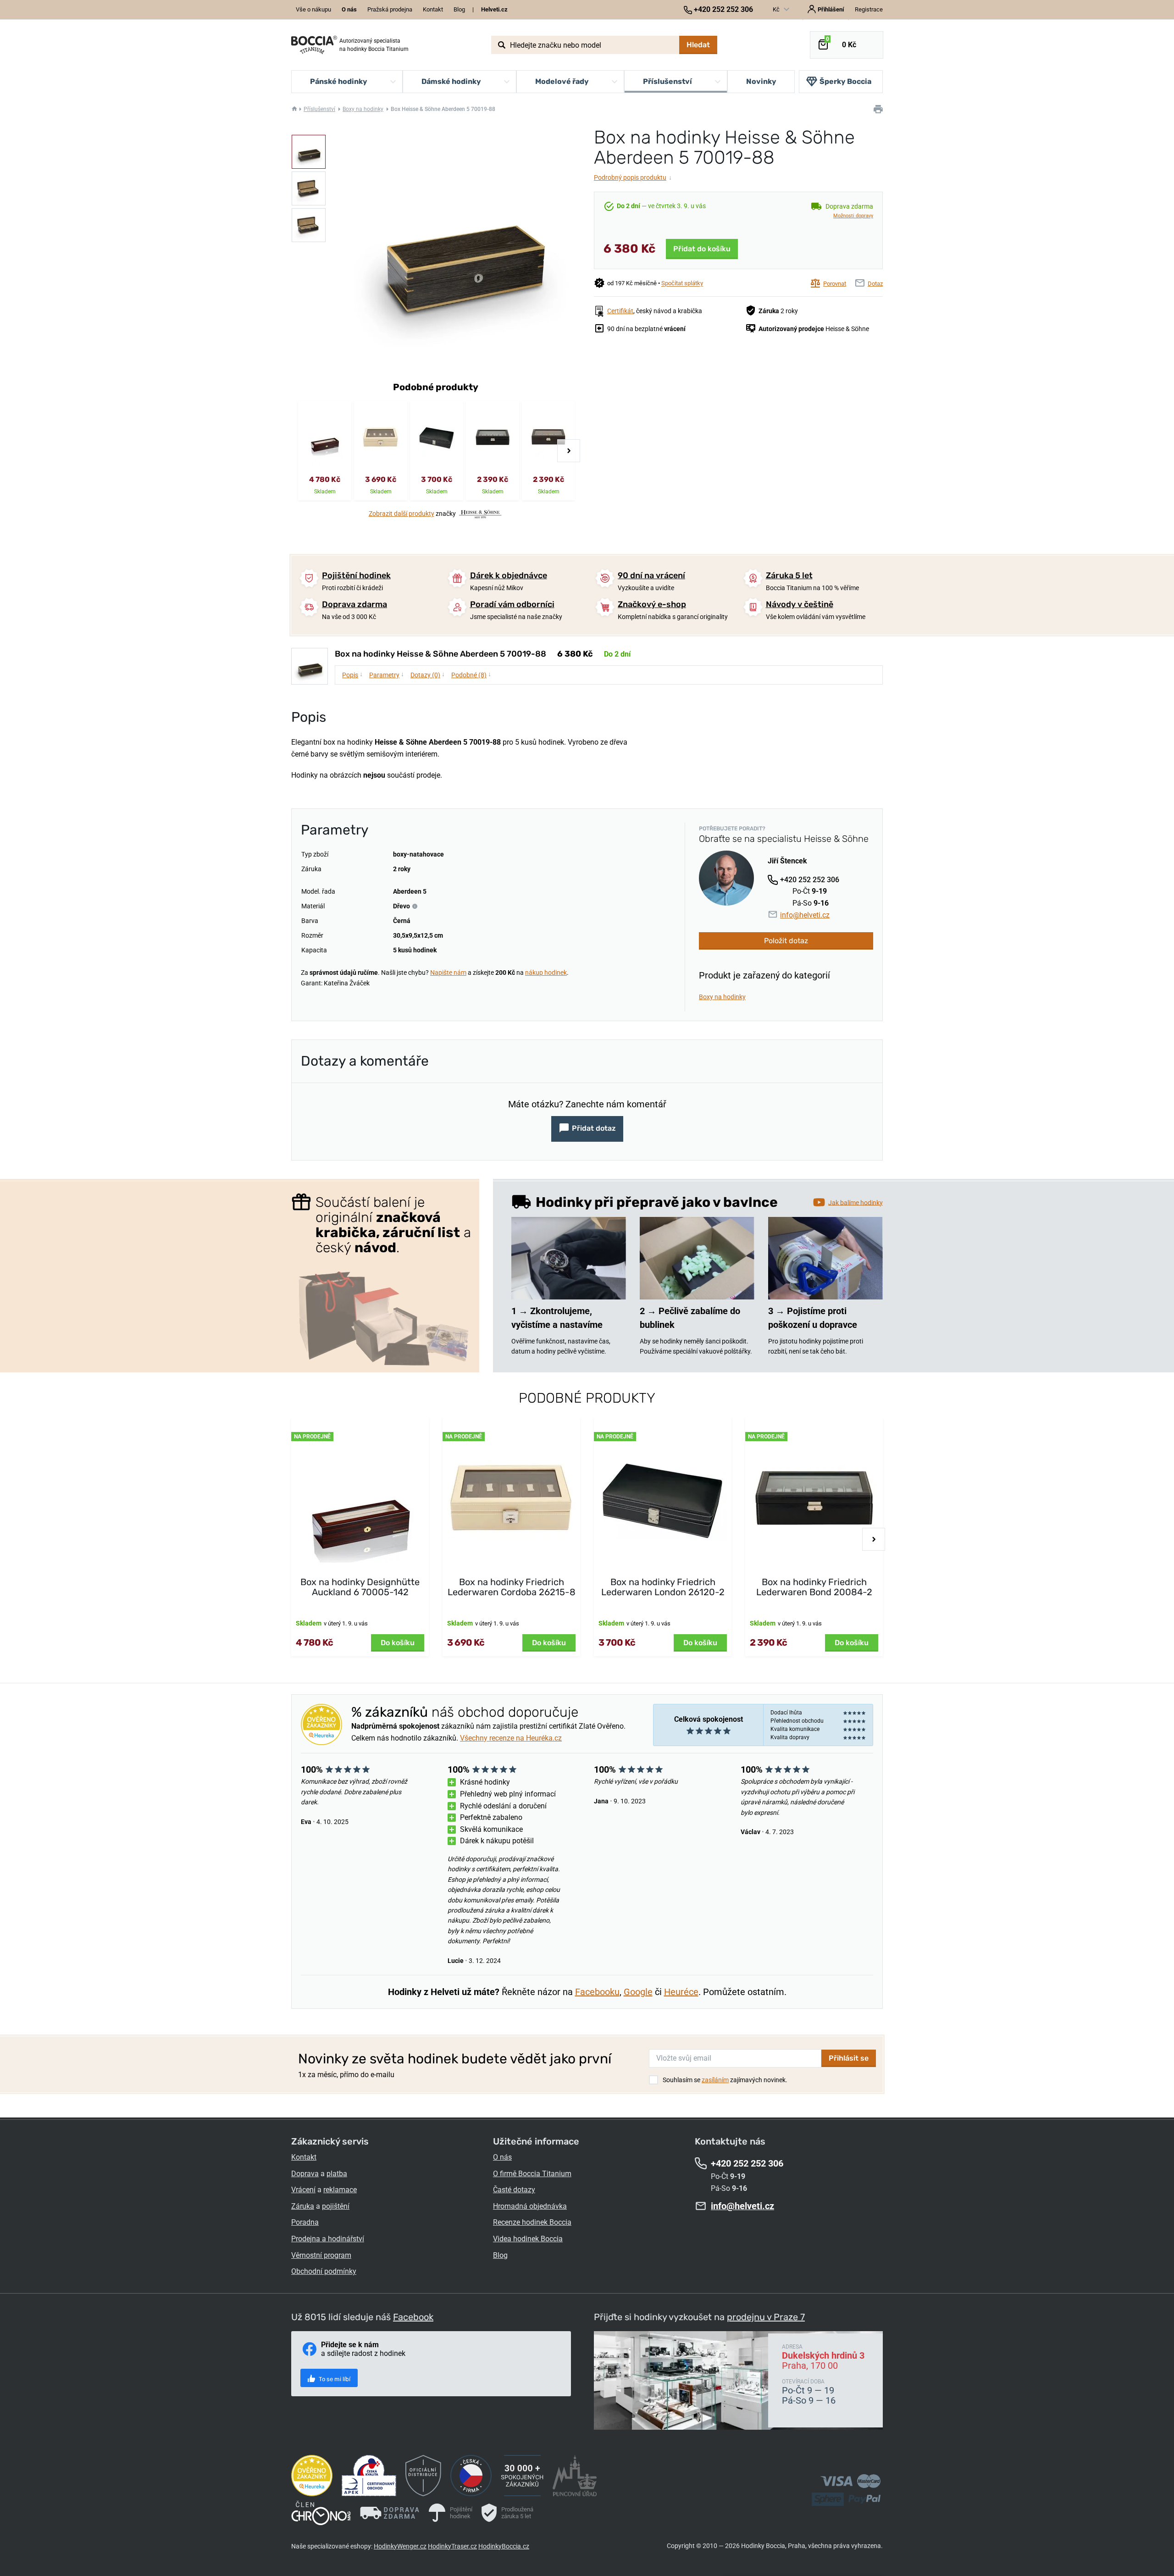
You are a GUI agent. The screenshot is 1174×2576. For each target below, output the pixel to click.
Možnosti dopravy (853, 216)
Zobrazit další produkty (401, 514)
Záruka (303, 2206)
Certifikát (620, 311)
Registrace (869, 9)
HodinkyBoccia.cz (504, 2546)
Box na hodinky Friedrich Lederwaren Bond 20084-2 (814, 1587)
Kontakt (433, 9)
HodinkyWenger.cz (400, 2546)
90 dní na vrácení (651, 575)
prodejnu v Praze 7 (766, 2317)
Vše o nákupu (313, 9)
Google (638, 1992)
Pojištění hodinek (356, 575)
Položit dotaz (786, 941)
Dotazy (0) (428, 674)
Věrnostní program (321, 2255)
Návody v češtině (800, 604)
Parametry (387, 674)
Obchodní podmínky (324, 2271)
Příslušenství (319, 109)
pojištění (336, 2206)
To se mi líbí (334, 2379)
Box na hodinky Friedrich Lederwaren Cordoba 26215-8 (512, 1587)
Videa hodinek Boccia (528, 2239)
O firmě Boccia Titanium (532, 2174)
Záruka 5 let (789, 575)
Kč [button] (777, 9)
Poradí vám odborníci (512, 604)
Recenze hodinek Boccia (532, 2222)
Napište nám (448, 973)
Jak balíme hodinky (856, 1202)
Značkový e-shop (652, 604)
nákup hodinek (546, 973)
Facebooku (597, 1992)
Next (569, 451)
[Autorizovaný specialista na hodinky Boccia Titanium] (314, 45)
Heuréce (681, 1992)
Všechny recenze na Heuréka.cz (511, 1738)
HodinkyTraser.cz (452, 2546)
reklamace (340, 2190)
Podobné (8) (471, 674)
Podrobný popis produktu (633, 177)
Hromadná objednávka (530, 2206)
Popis (352, 674)
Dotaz (875, 284)
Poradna (305, 2222)
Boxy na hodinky (363, 109)
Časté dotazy (514, 2190)
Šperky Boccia (845, 81)
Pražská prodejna (390, 9)
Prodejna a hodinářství (328, 2239)
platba (337, 2174)
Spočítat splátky (682, 284)
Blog (459, 9)
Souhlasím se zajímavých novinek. (725, 2080)
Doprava (305, 2174)
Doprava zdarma (354, 604)
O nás (502, 2157)
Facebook (413, 2317)
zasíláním (715, 2080)
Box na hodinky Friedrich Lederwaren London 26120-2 (663, 1587)
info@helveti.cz (805, 915)
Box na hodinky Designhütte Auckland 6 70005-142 (360, 1587)
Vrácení (303, 2190)
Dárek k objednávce (509, 575)
